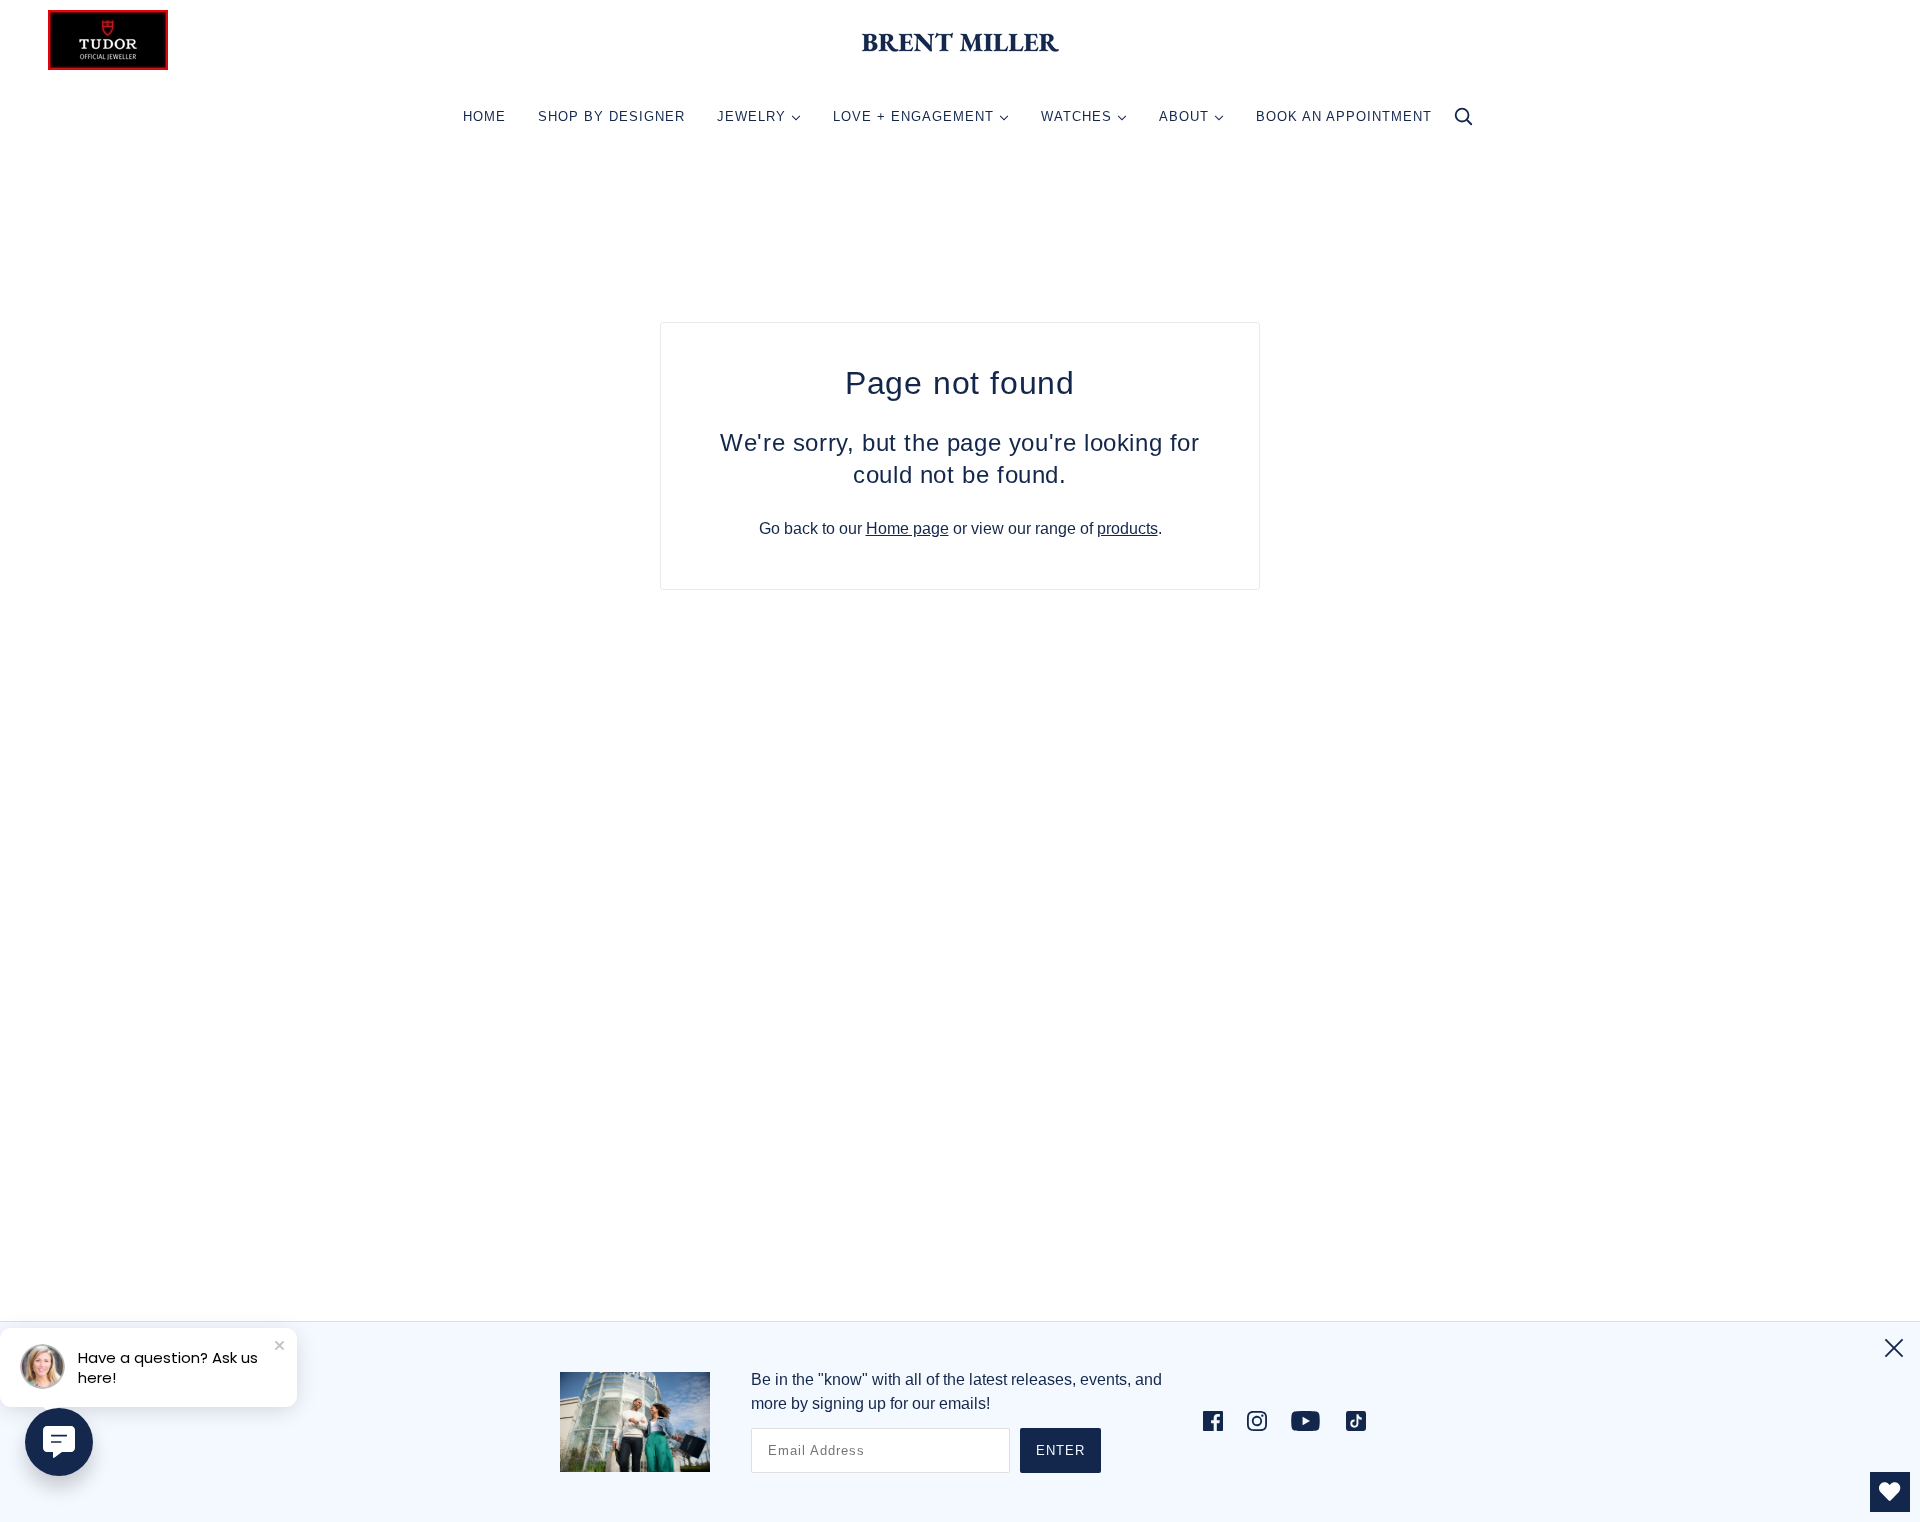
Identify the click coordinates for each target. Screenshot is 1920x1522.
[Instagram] (1257, 1420)
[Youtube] (1305, 1420)
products (1127, 528)
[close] (1894, 1348)
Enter (1060, 1450)
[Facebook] (1219, 1420)
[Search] (1463, 121)
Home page (907, 528)
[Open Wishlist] (1890, 1492)
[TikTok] (1350, 1420)
